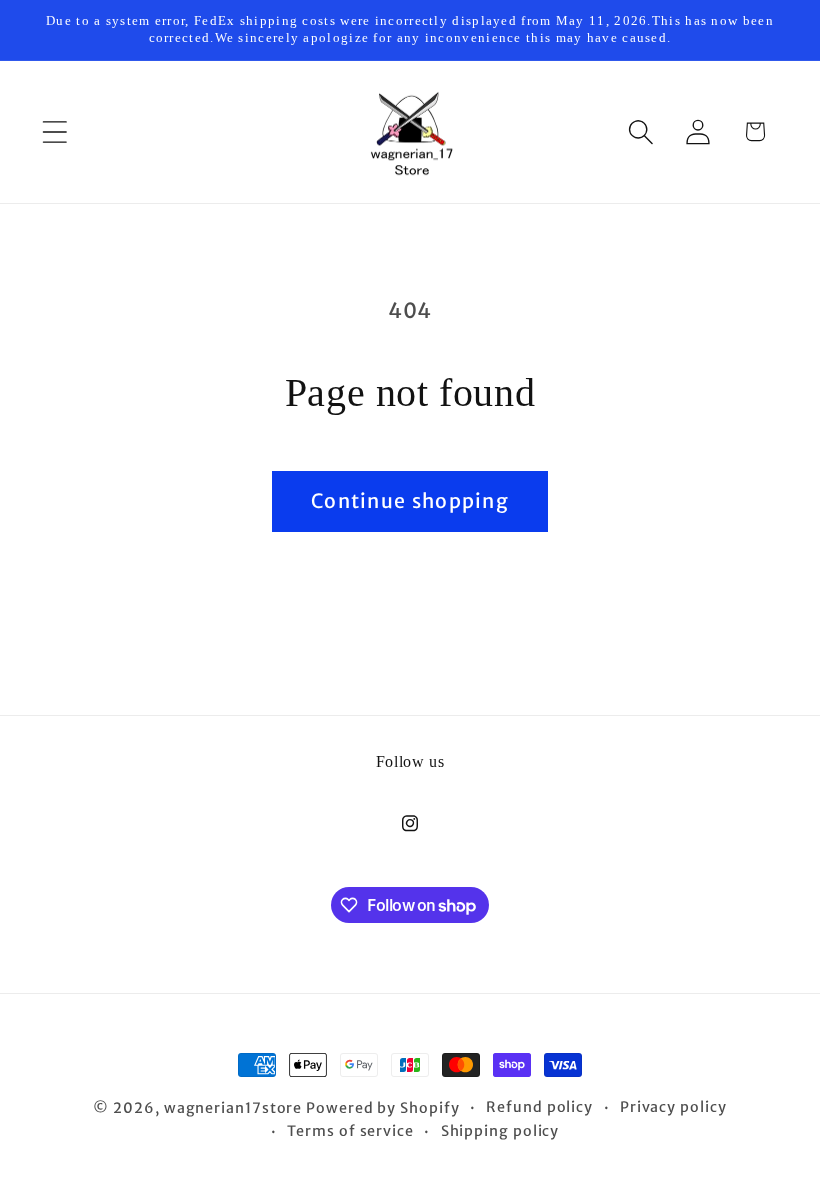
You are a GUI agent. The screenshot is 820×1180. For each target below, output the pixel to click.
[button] (54, 131)
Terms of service (350, 1131)
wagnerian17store (233, 1108)
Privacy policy (673, 1107)
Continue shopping (410, 501)
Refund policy (539, 1107)
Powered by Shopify (382, 1108)
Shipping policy (500, 1131)
